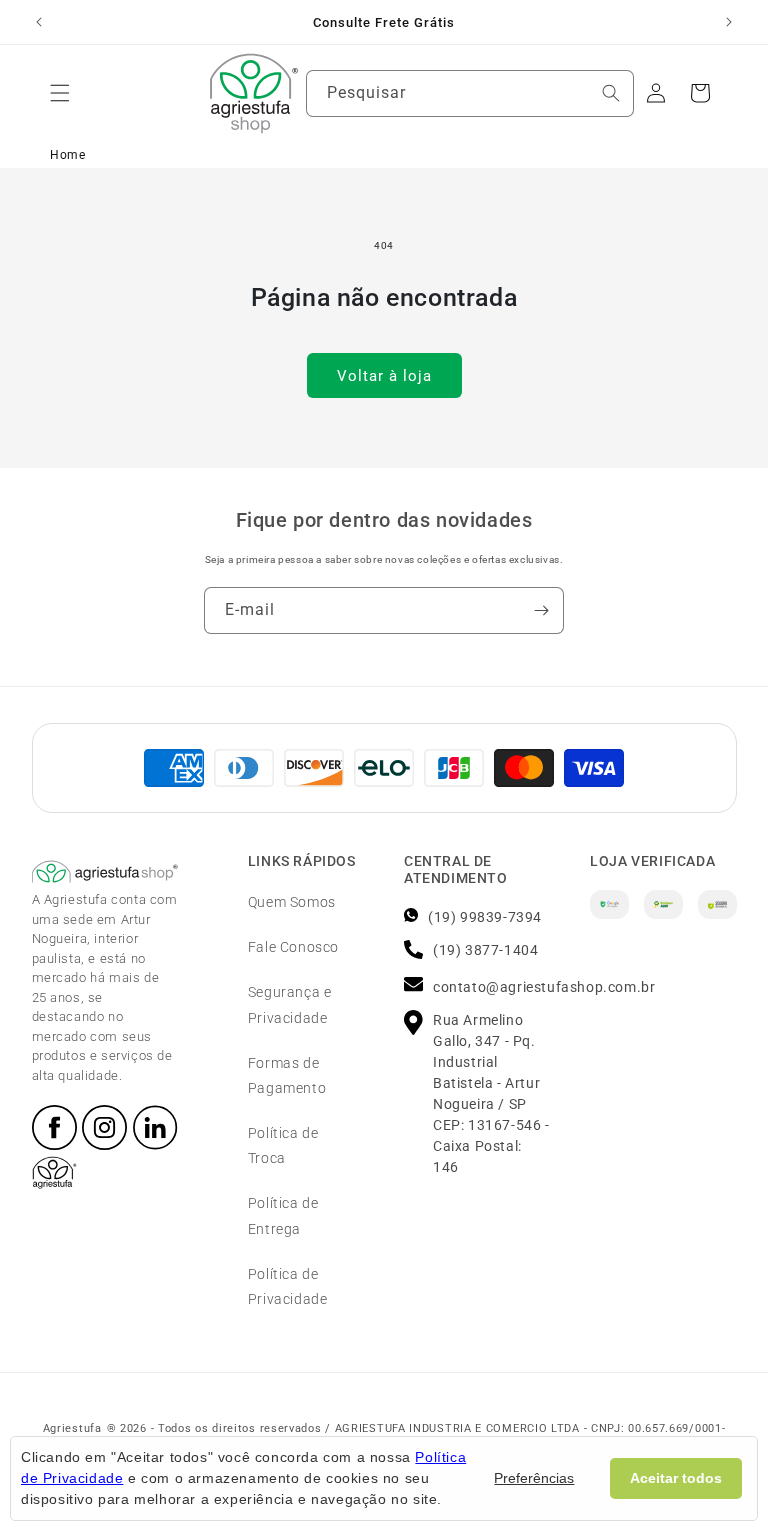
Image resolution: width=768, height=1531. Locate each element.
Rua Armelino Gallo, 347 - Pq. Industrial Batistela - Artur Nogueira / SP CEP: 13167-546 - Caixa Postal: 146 (491, 1093)
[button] (60, 93)
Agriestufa (72, 1428)
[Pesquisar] (611, 93)
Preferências (534, 1478)
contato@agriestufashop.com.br (544, 987)
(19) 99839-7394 (485, 917)
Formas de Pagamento (287, 1075)
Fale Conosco (293, 947)
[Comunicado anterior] (39, 22)
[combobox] (470, 93)
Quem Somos (292, 902)
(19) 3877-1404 (485, 950)
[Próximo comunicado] (729, 22)
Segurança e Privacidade (290, 1004)
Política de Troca (283, 1145)
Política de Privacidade (288, 1286)
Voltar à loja (384, 376)
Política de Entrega (283, 1215)
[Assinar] (541, 610)
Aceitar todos (676, 1478)
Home (67, 155)
